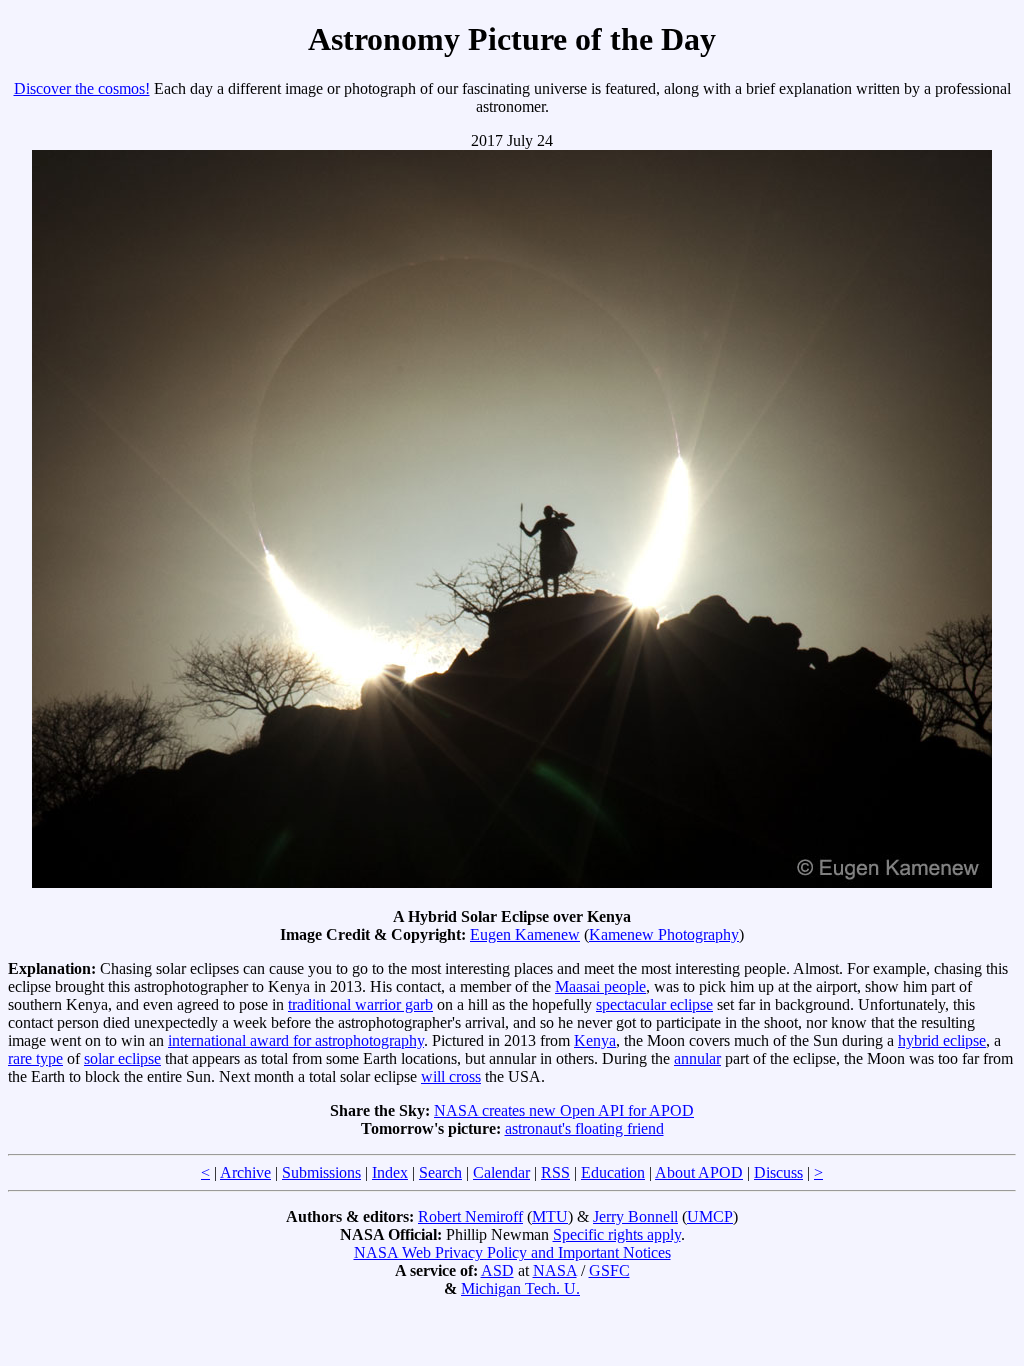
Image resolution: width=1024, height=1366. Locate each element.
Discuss (778, 1172)
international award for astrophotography (296, 1040)
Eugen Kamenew (525, 934)
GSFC (609, 1270)
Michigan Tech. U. (520, 1288)
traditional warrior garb (360, 1004)
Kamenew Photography (664, 934)
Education (613, 1172)
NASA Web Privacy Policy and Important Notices (512, 1252)
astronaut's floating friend (584, 1128)
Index (390, 1172)
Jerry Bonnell (635, 1216)
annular (697, 1058)
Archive (245, 1172)
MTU (550, 1216)
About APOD (699, 1172)
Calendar (501, 1172)
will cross (451, 1076)
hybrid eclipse (942, 1040)
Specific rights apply (617, 1234)
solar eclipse (122, 1058)
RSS (555, 1172)
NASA (555, 1270)
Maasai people (600, 986)
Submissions (321, 1172)
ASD (497, 1270)
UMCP (710, 1216)
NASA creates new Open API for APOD (564, 1110)
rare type (35, 1058)
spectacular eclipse (654, 1004)
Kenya (595, 1040)
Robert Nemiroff (470, 1216)
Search (440, 1172)
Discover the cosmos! (82, 88)
